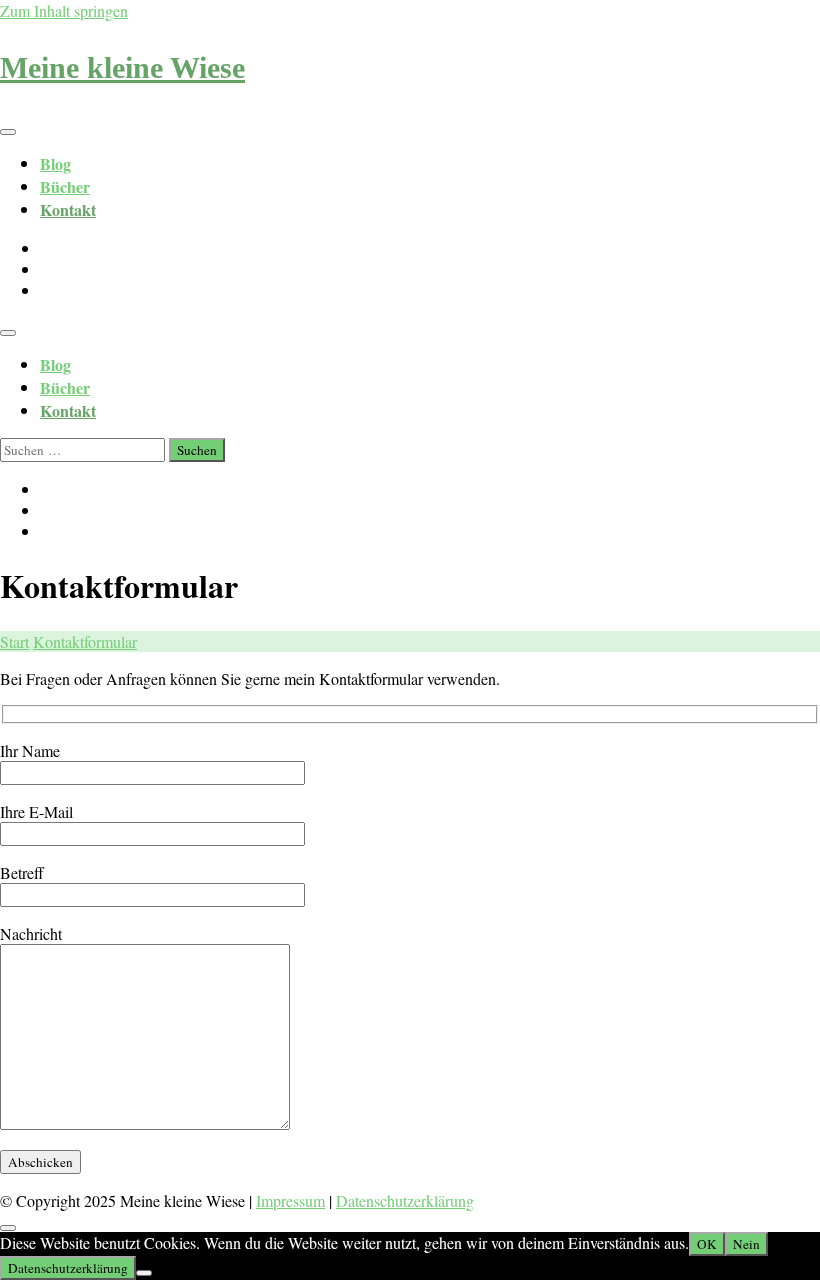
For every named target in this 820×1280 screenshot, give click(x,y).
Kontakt (68, 209)
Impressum (290, 1200)
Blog (55, 163)
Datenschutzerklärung (405, 1200)
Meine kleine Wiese (122, 67)
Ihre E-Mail (36, 811)
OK (707, 1244)
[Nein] (144, 1273)
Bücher (65, 186)
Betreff (22, 872)
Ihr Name (30, 750)
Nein (746, 1244)
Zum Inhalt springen (64, 10)
